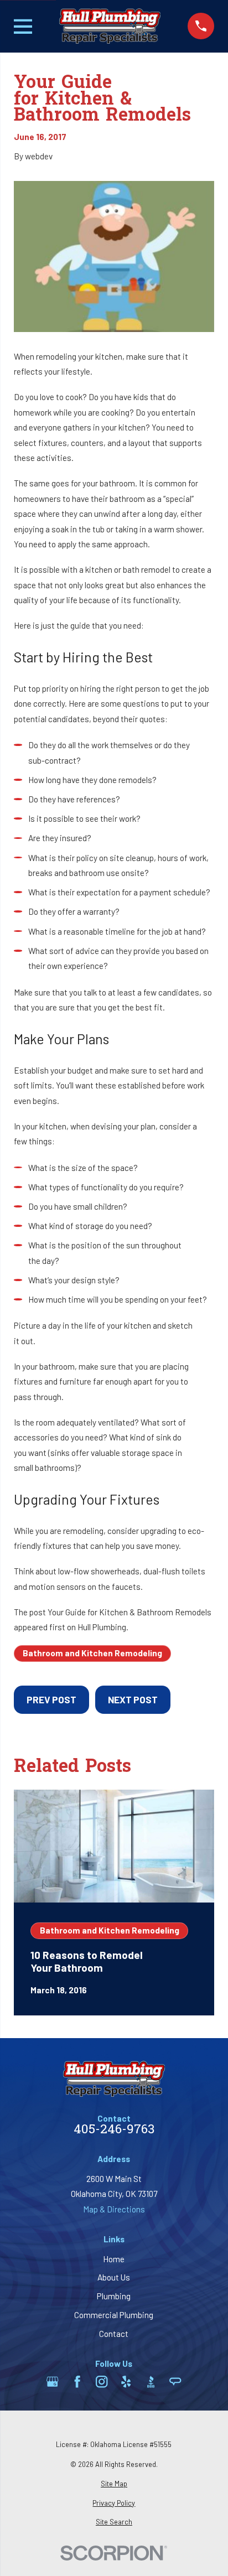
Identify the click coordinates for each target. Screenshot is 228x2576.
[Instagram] (102, 2381)
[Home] (110, 26)
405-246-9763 (114, 2131)
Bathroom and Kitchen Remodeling (92, 1653)
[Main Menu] (23, 27)
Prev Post (51, 1699)
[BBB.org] (151, 2381)
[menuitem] (114, 2484)
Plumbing (114, 2296)
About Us (114, 2277)
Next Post (133, 1699)
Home (114, 2259)
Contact (114, 2334)
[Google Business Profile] (52, 2381)
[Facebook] (77, 2381)
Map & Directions (114, 2209)
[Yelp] (126, 2381)
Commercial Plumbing (114, 2315)
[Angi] (175, 2381)
